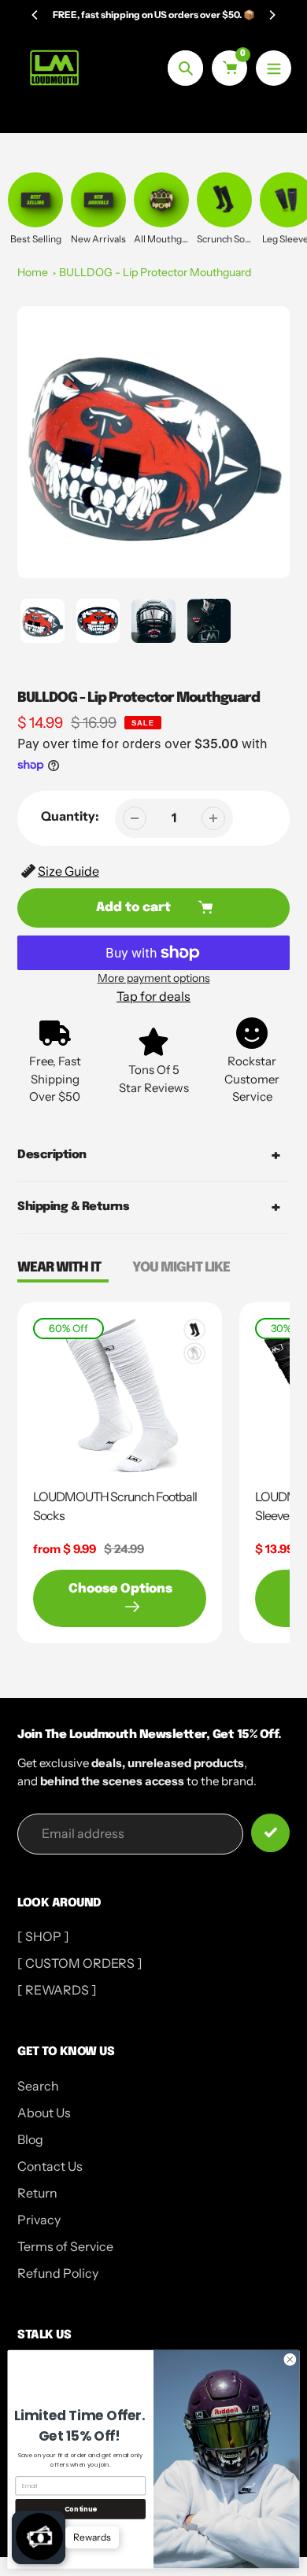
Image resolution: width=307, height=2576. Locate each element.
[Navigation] (274, 68)
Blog (30, 2139)
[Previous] (35, 15)
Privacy (39, 2220)
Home (33, 272)
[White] (194, 1353)
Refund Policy (58, 2273)
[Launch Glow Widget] (39, 2537)
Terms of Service (65, 2246)
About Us (44, 2113)
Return (37, 2193)
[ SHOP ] (43, 1936)
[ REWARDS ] (57, 1990)
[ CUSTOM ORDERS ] (80, 1963)
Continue (81, 2509)
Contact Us (50, 2166)
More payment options (154, 978)
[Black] (194, 1330)
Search (38, 2086)
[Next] (272, 15)
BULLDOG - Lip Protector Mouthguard (155, 272)
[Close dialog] (290, 2360)
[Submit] (270, 1833)
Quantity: (70, 816)
